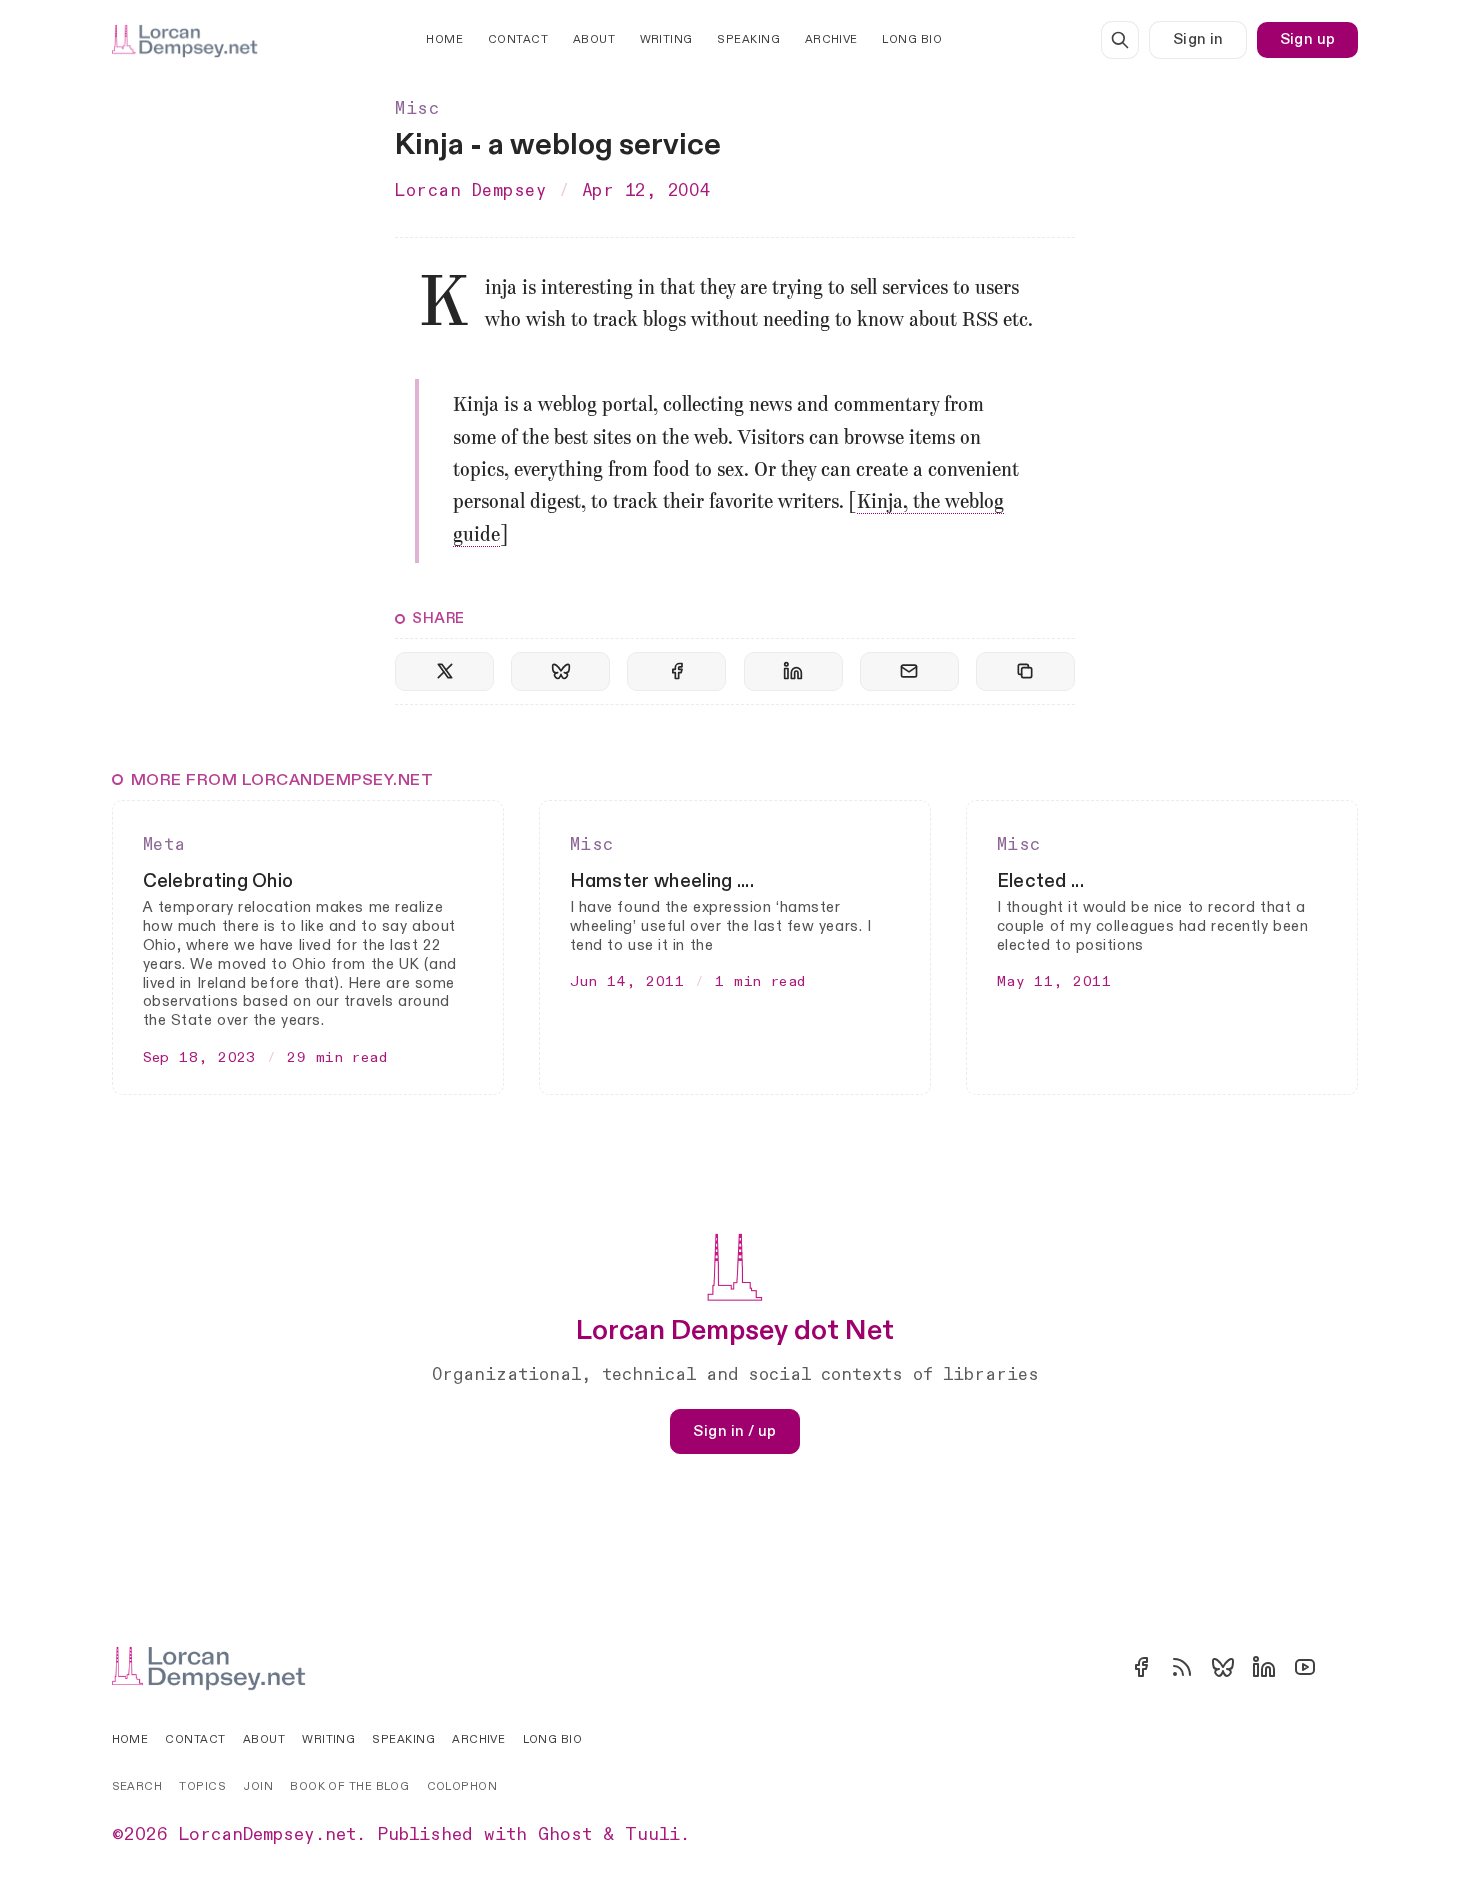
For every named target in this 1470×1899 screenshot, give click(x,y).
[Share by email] (909, 671)
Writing (666, 39)
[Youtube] (1305, 1667)
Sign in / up (734, 1431)
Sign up (1308, 39)
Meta (164, 844)
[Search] (1120, 40)
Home (444, 39)
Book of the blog (349, 1786)
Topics (202, 1786)
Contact (518, 39)
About (594, 39)
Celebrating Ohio (218, 881)
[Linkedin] (1264, 1667)
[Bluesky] (1223, 1667)
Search (137, 1786)
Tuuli (652, 1835)
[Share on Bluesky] (560, 671)
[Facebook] (1141, 1667)
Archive (831, 39)
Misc (417, 108)
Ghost (565, 1835)
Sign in (1198, 39)
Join (258, 1786)
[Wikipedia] (1346, 1667)
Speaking (748, 39)
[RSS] (1182, 1667)
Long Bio (912, 39)
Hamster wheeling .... (662, 881)
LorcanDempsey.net (267, 1835)
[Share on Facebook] (676, 671)
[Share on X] (444, 671)
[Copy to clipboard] (1025, 671)
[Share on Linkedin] (793, 671)
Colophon (462, 1786)
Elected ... (1040, 881)
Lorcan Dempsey (470, 190)
